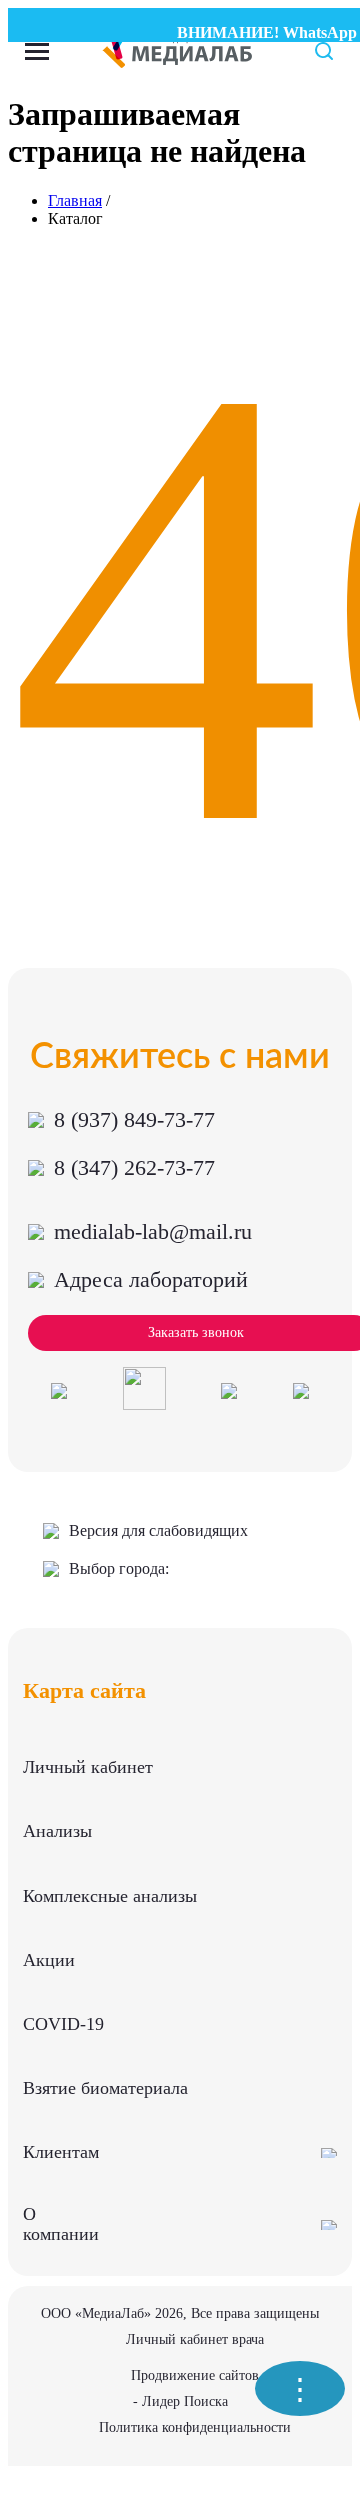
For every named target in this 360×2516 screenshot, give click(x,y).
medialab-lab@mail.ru (153, 1231)
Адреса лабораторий (151, 1279)
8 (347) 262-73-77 (134, 1167)
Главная (75, 200)
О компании (61, 2224)
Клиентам (61, 2152)
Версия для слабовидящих (158, 1530)
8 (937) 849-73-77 (134, 1119)
